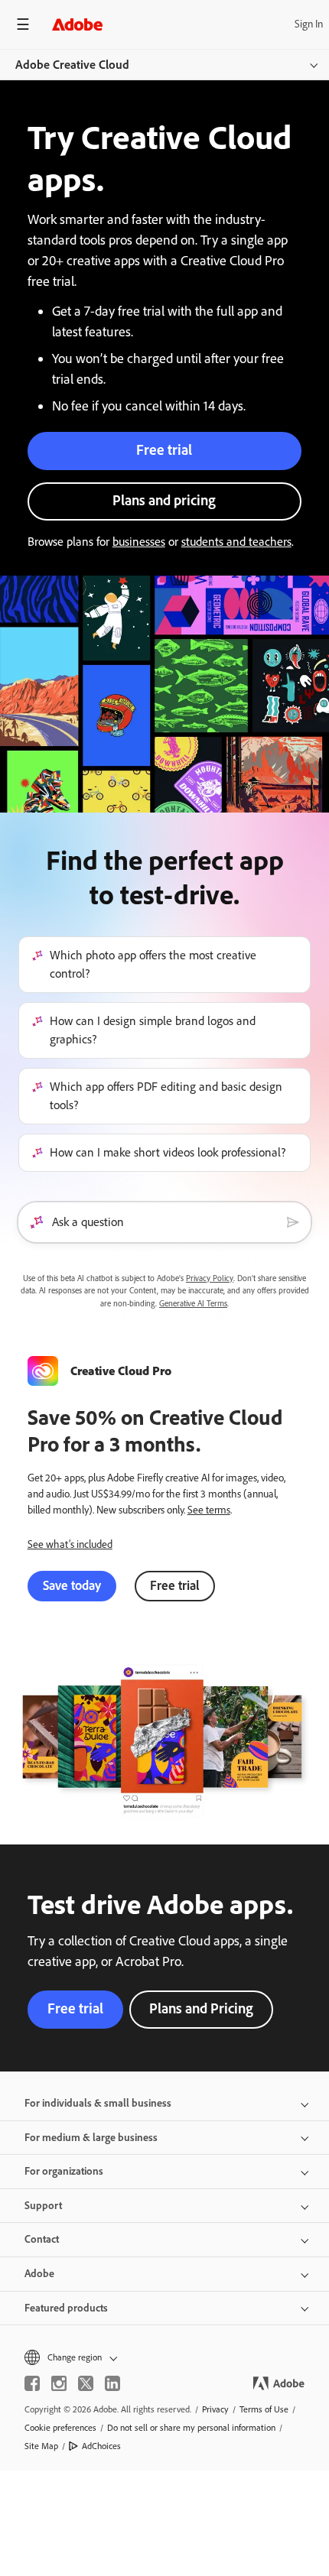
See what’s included (70, 1544)
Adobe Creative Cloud (72, 65)
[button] (164, 2357)
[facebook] (32, 2383)
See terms (209, 1510)
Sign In (309, 24)
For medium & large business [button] (91, 2138)
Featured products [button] (66, 2308)
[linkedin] (112, 2383)
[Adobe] (77, 24)
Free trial (164, 450)
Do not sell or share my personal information (191, 2428)
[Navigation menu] (23, 24)
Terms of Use (264, 2409)
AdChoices (101, 2446)
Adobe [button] (39, 2274)
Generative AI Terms (193, 1304)
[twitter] (86, 2383)
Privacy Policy (210, 1278)
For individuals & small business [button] (98, 2103)
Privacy (215, 2409)
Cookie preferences (60, 2428)
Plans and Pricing (201, 2008)
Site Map (41, 2446)
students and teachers (236, 542)
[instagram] (59, 2383)
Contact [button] (42, 2239)
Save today (72, 1585)
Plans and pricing (164, 500)
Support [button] (43, 2206)
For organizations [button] (64, 2171)
